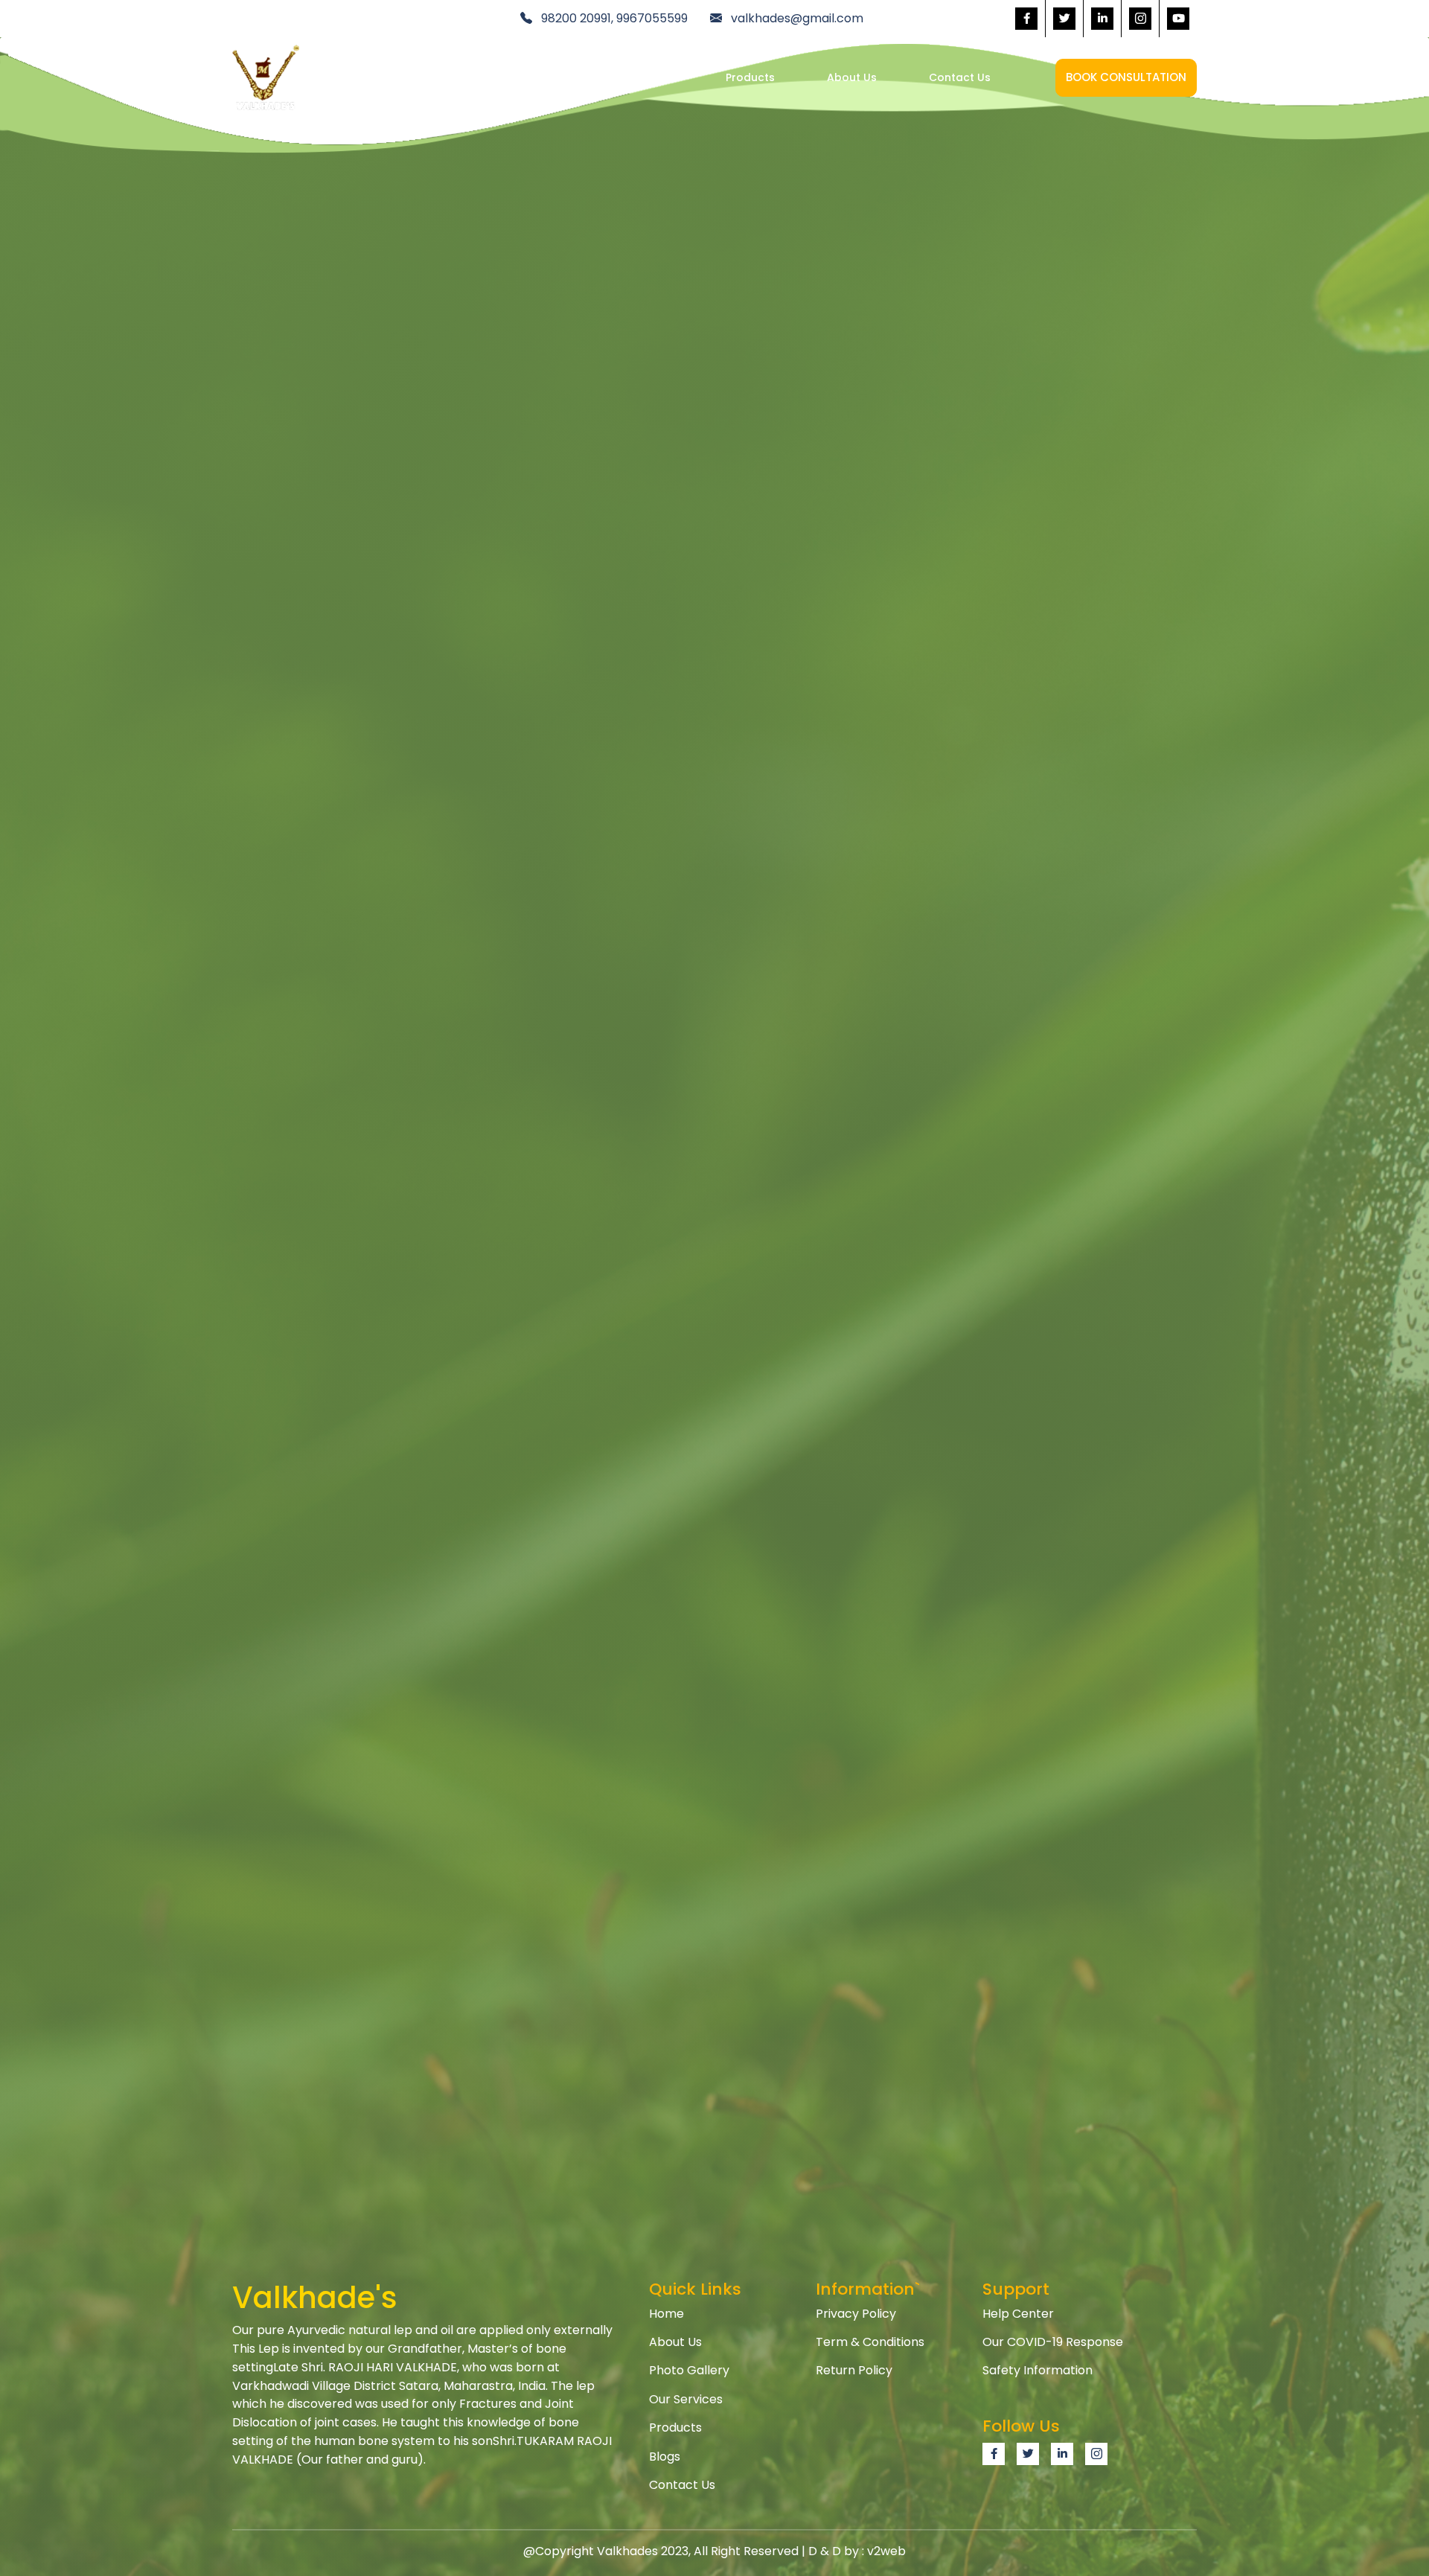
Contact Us (960, 77)
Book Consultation (1126, 77)
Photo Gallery (689, 2370)
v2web (886, 2551)
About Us (852, 77)
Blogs (665, 2457)
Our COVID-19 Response (1053, 2342)
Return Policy (854, 2370)
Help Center (1018, 2314)
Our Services (640, 77)
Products (750, 77)
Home (538, 77)
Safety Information (1038, 2370)
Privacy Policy (856, 2314)
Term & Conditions (870, 2342)
